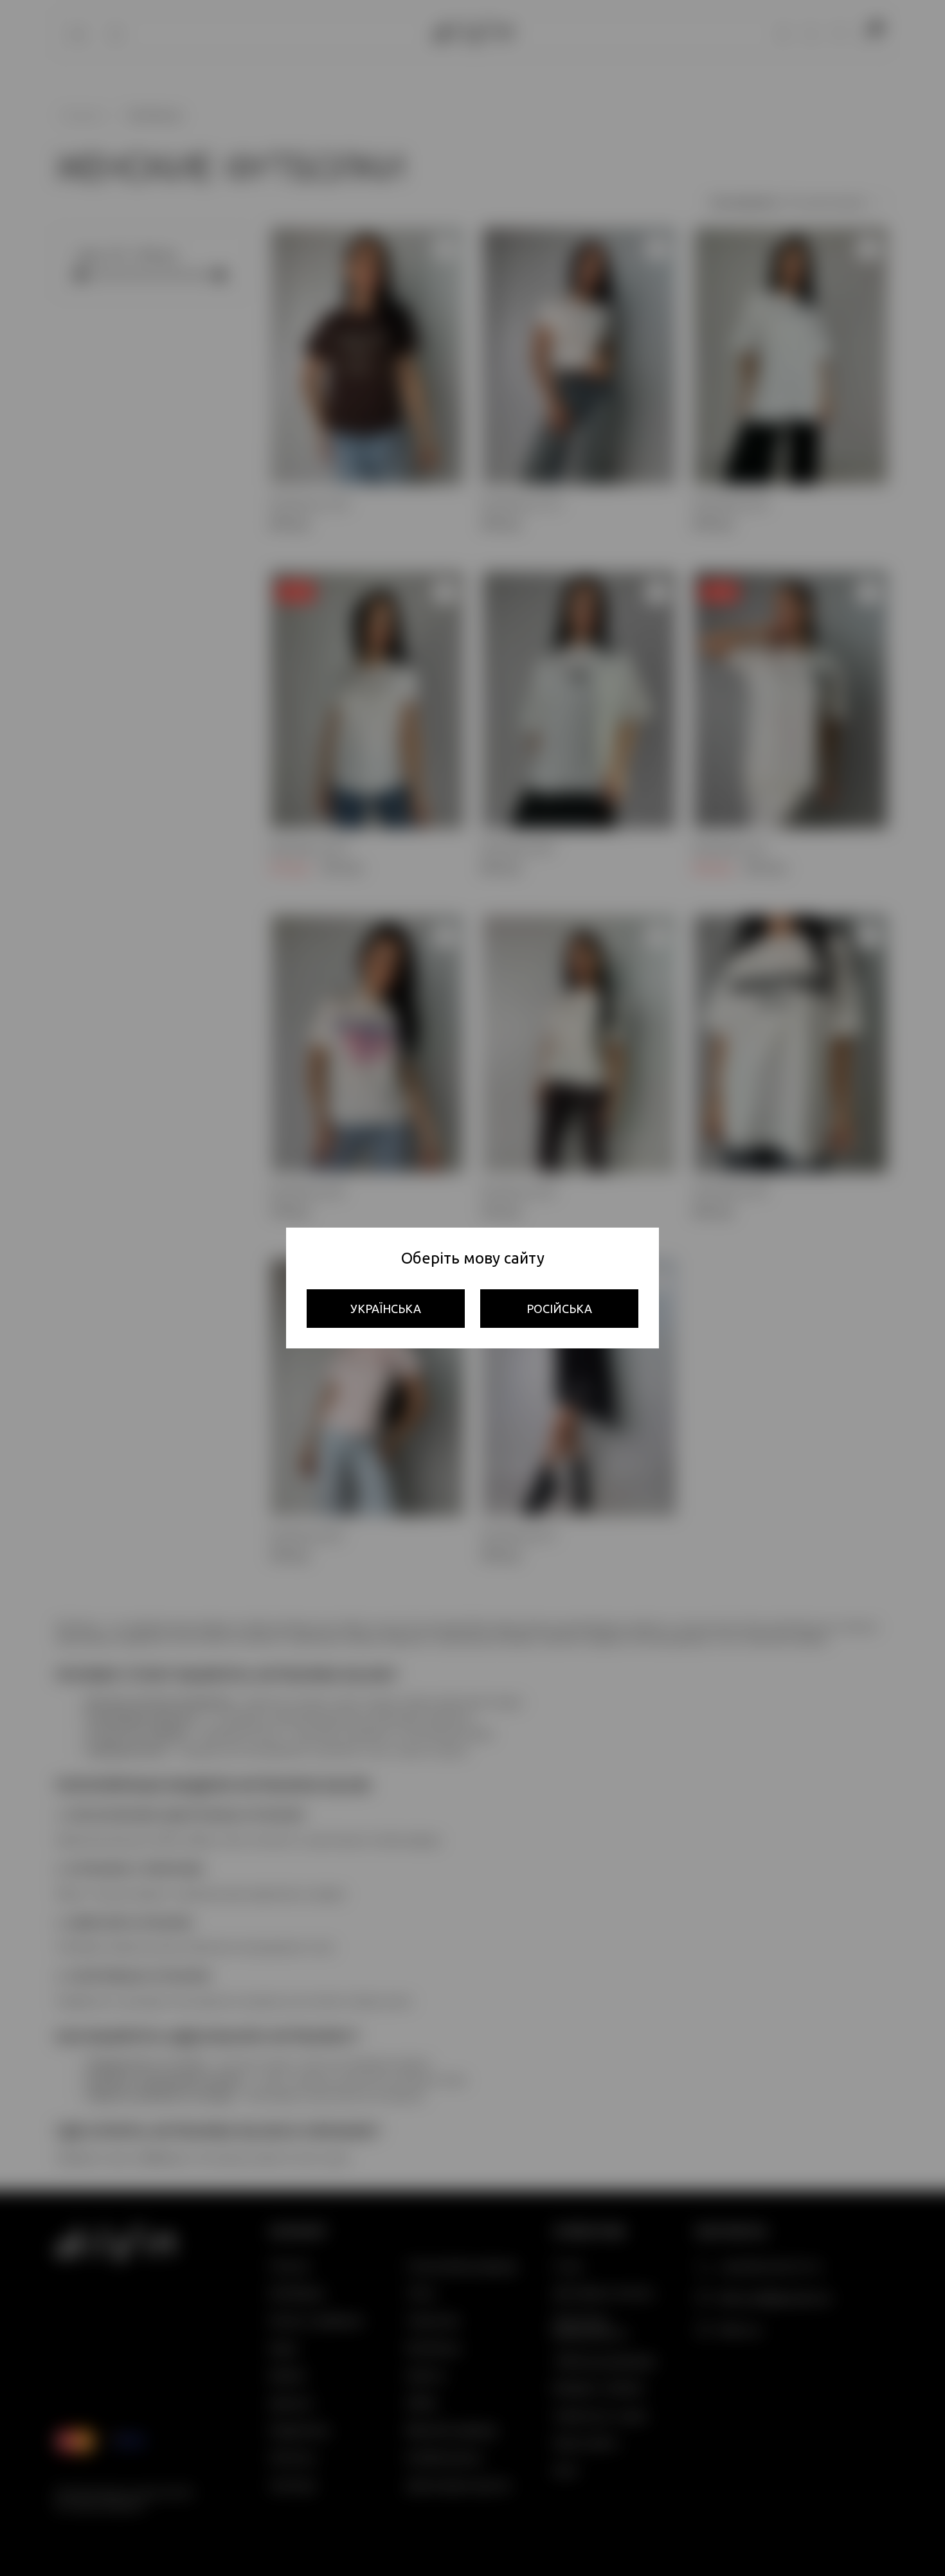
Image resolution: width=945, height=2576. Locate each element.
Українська (386, 1309)
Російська (559, 1309)
